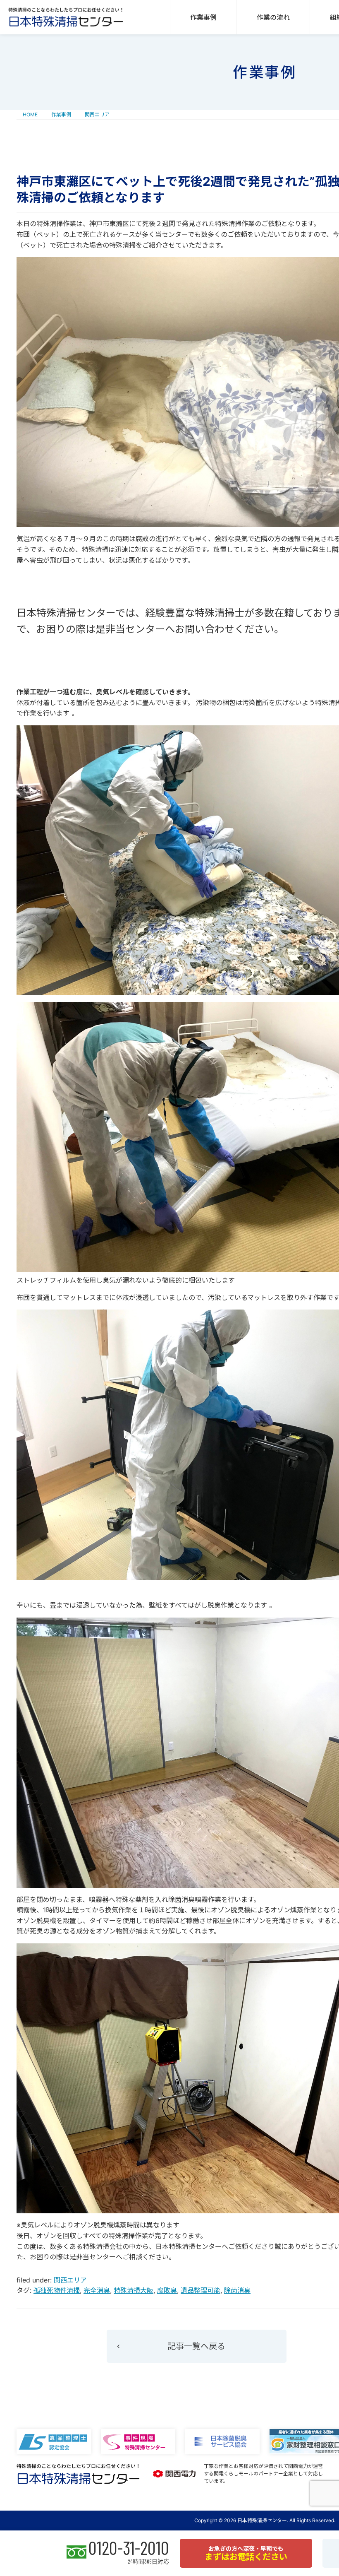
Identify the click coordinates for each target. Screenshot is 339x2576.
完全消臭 (97, 2290)
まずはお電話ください (246, 2553)
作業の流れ (273, 17)
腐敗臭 (167, 2290)
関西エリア (70, 2280)
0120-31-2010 (129, 2548)
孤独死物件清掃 (57, 2290)
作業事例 (203, 17)
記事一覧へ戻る (196, 2346)
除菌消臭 (237, 2290)
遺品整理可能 (201, 2290)
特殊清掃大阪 (134, 2290)
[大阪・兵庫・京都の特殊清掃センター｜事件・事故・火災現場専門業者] (66, 17)
